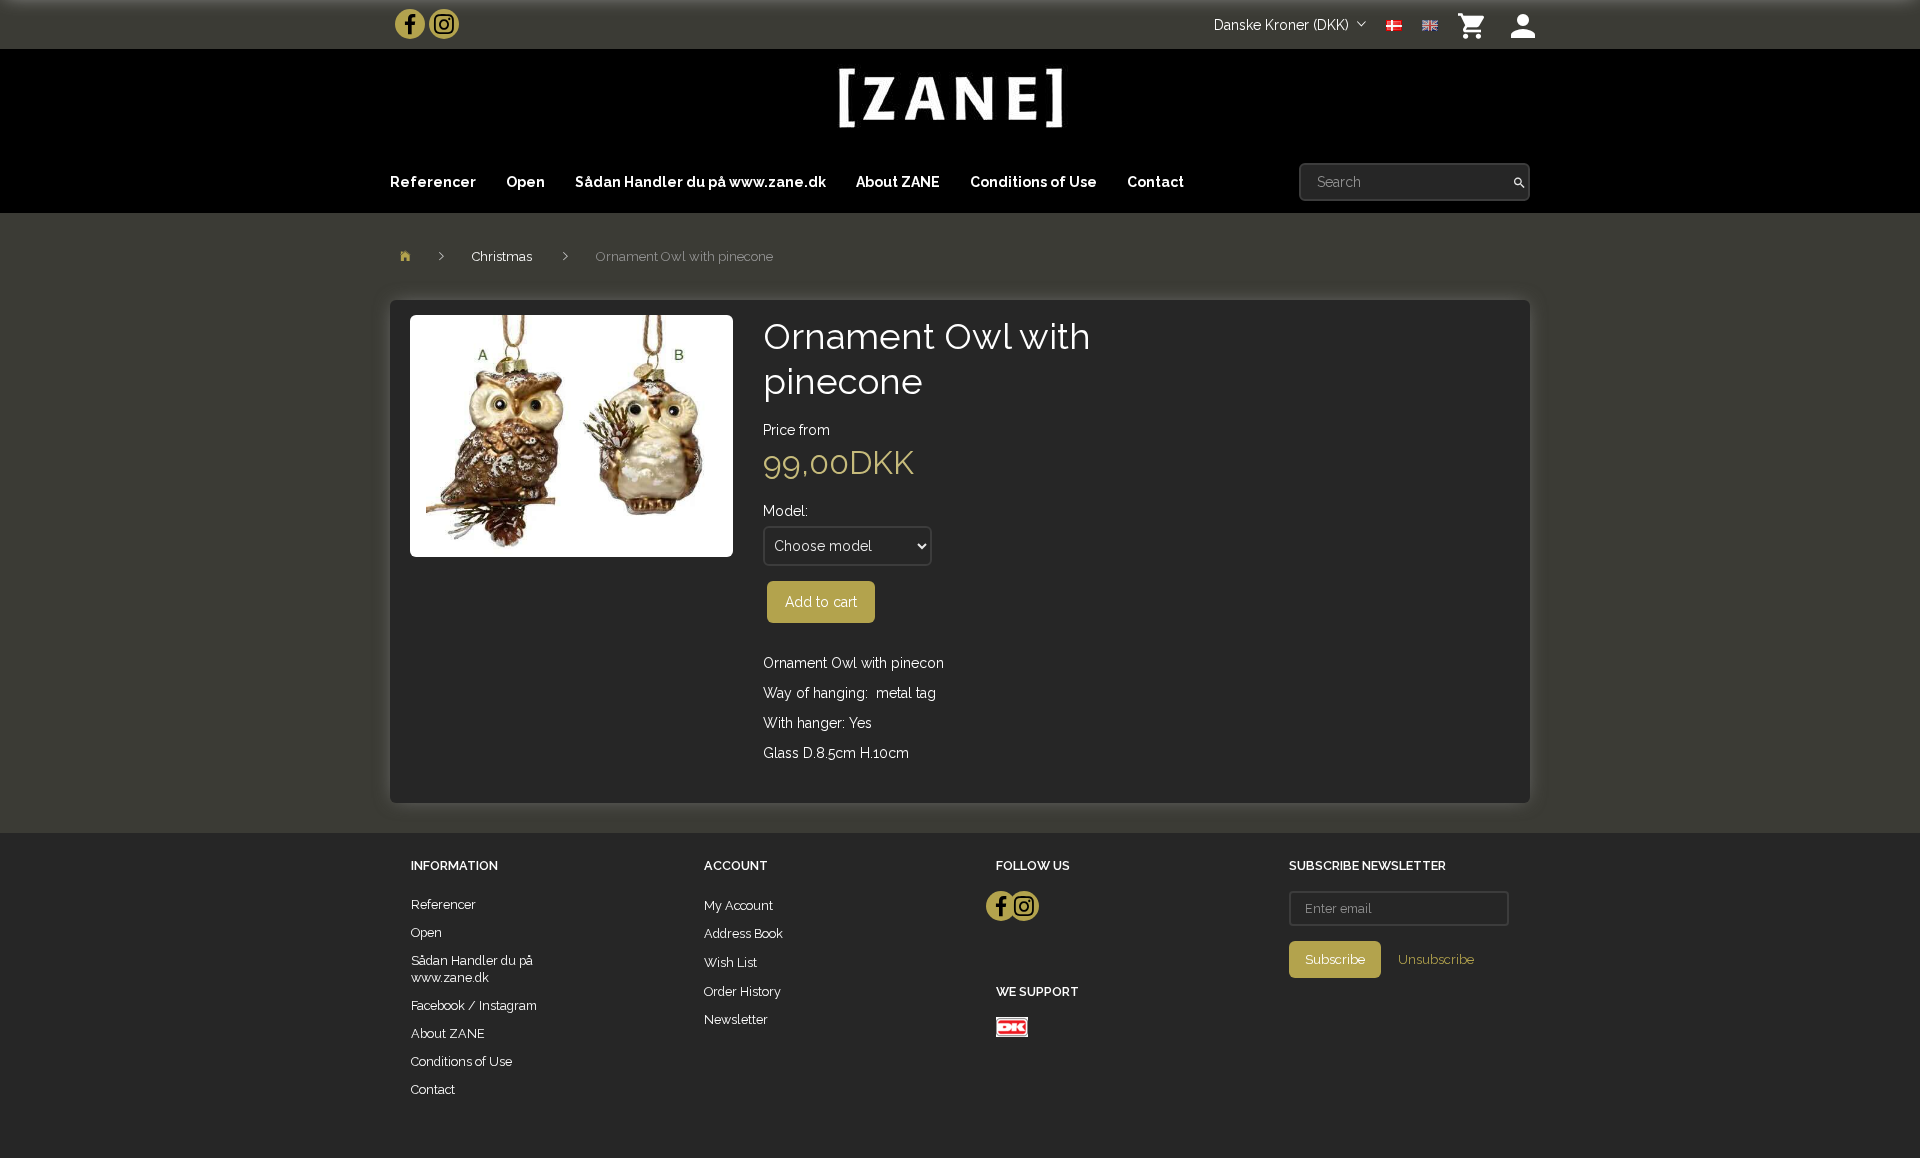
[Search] (1519, 182)
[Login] (1523, 24)
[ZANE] (948, 98)
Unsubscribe (1436, 959)
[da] (1394, 24)
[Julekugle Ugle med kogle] (571, 436)
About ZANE (898, 182)
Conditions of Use (1033, 182)
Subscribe (1335, 959)
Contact (1155, 182)
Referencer (433, 182)
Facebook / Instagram (474, 1005)
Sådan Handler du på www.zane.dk (700, 182)
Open (525, 182)
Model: (785, 511)
